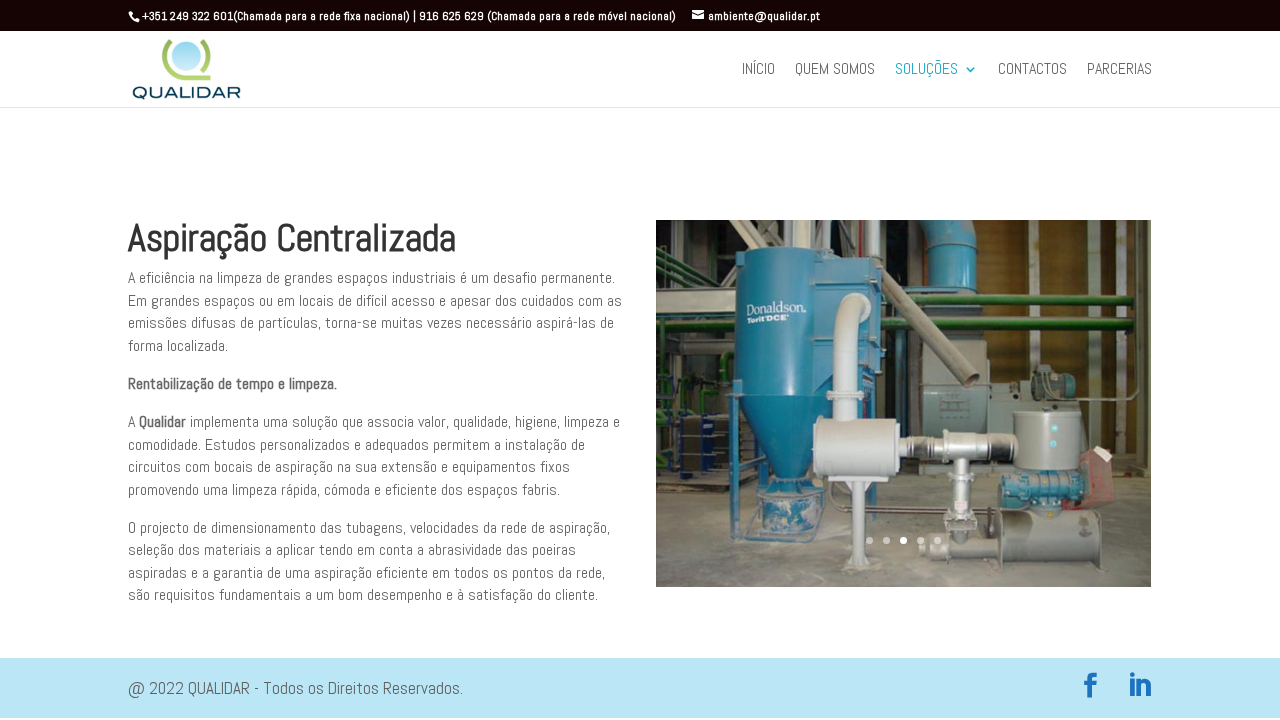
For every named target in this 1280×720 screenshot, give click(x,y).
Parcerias (1119, 71)
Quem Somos (835, 71)
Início (758, 71)
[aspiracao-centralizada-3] (903, 580)
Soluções (926, 71)
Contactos (1032, 71)
